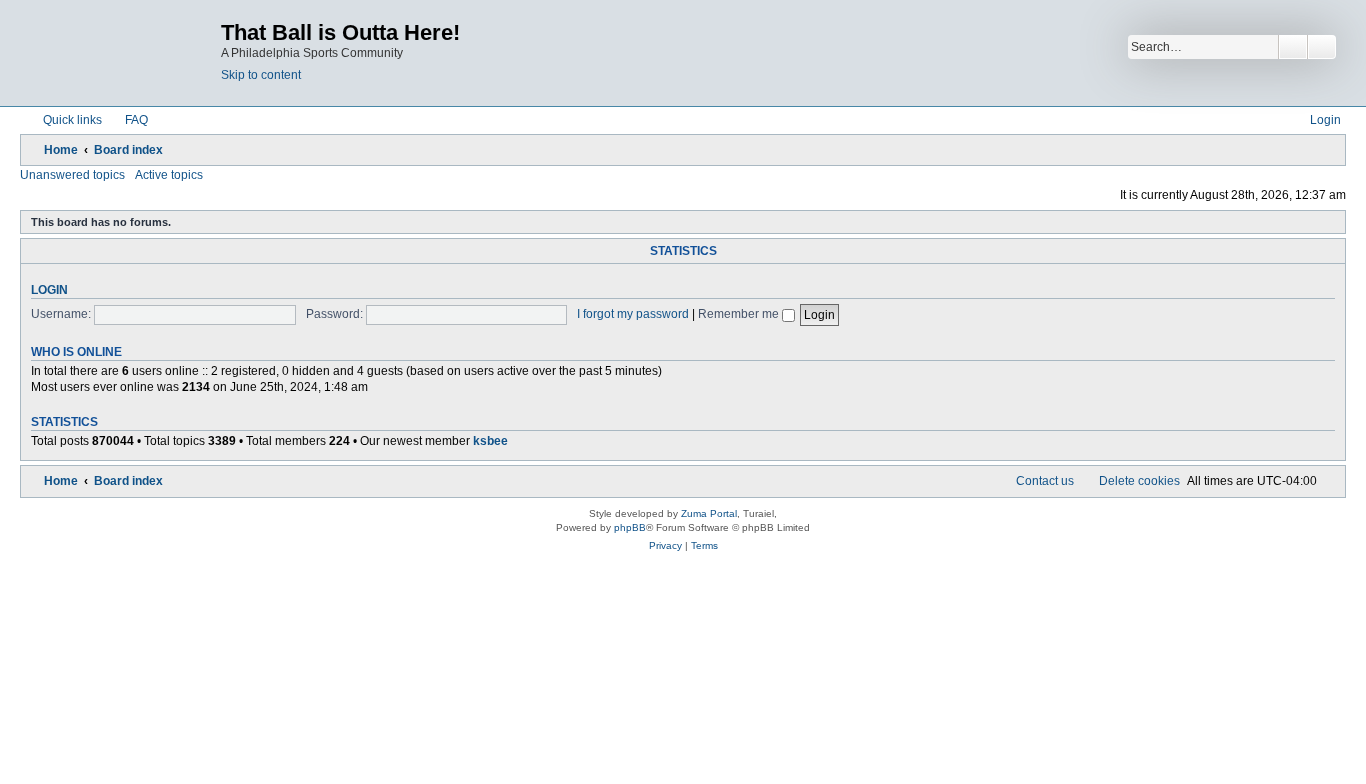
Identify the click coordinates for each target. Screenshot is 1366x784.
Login (49, 290)
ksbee (490, 441)
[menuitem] (127, 120)
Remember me (740, 314)
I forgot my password (633, 314)
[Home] (123, 53)
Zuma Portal (709, 513)
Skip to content (261, 75)
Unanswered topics (72, 175)
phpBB (630, 527)
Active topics (169, 175)
